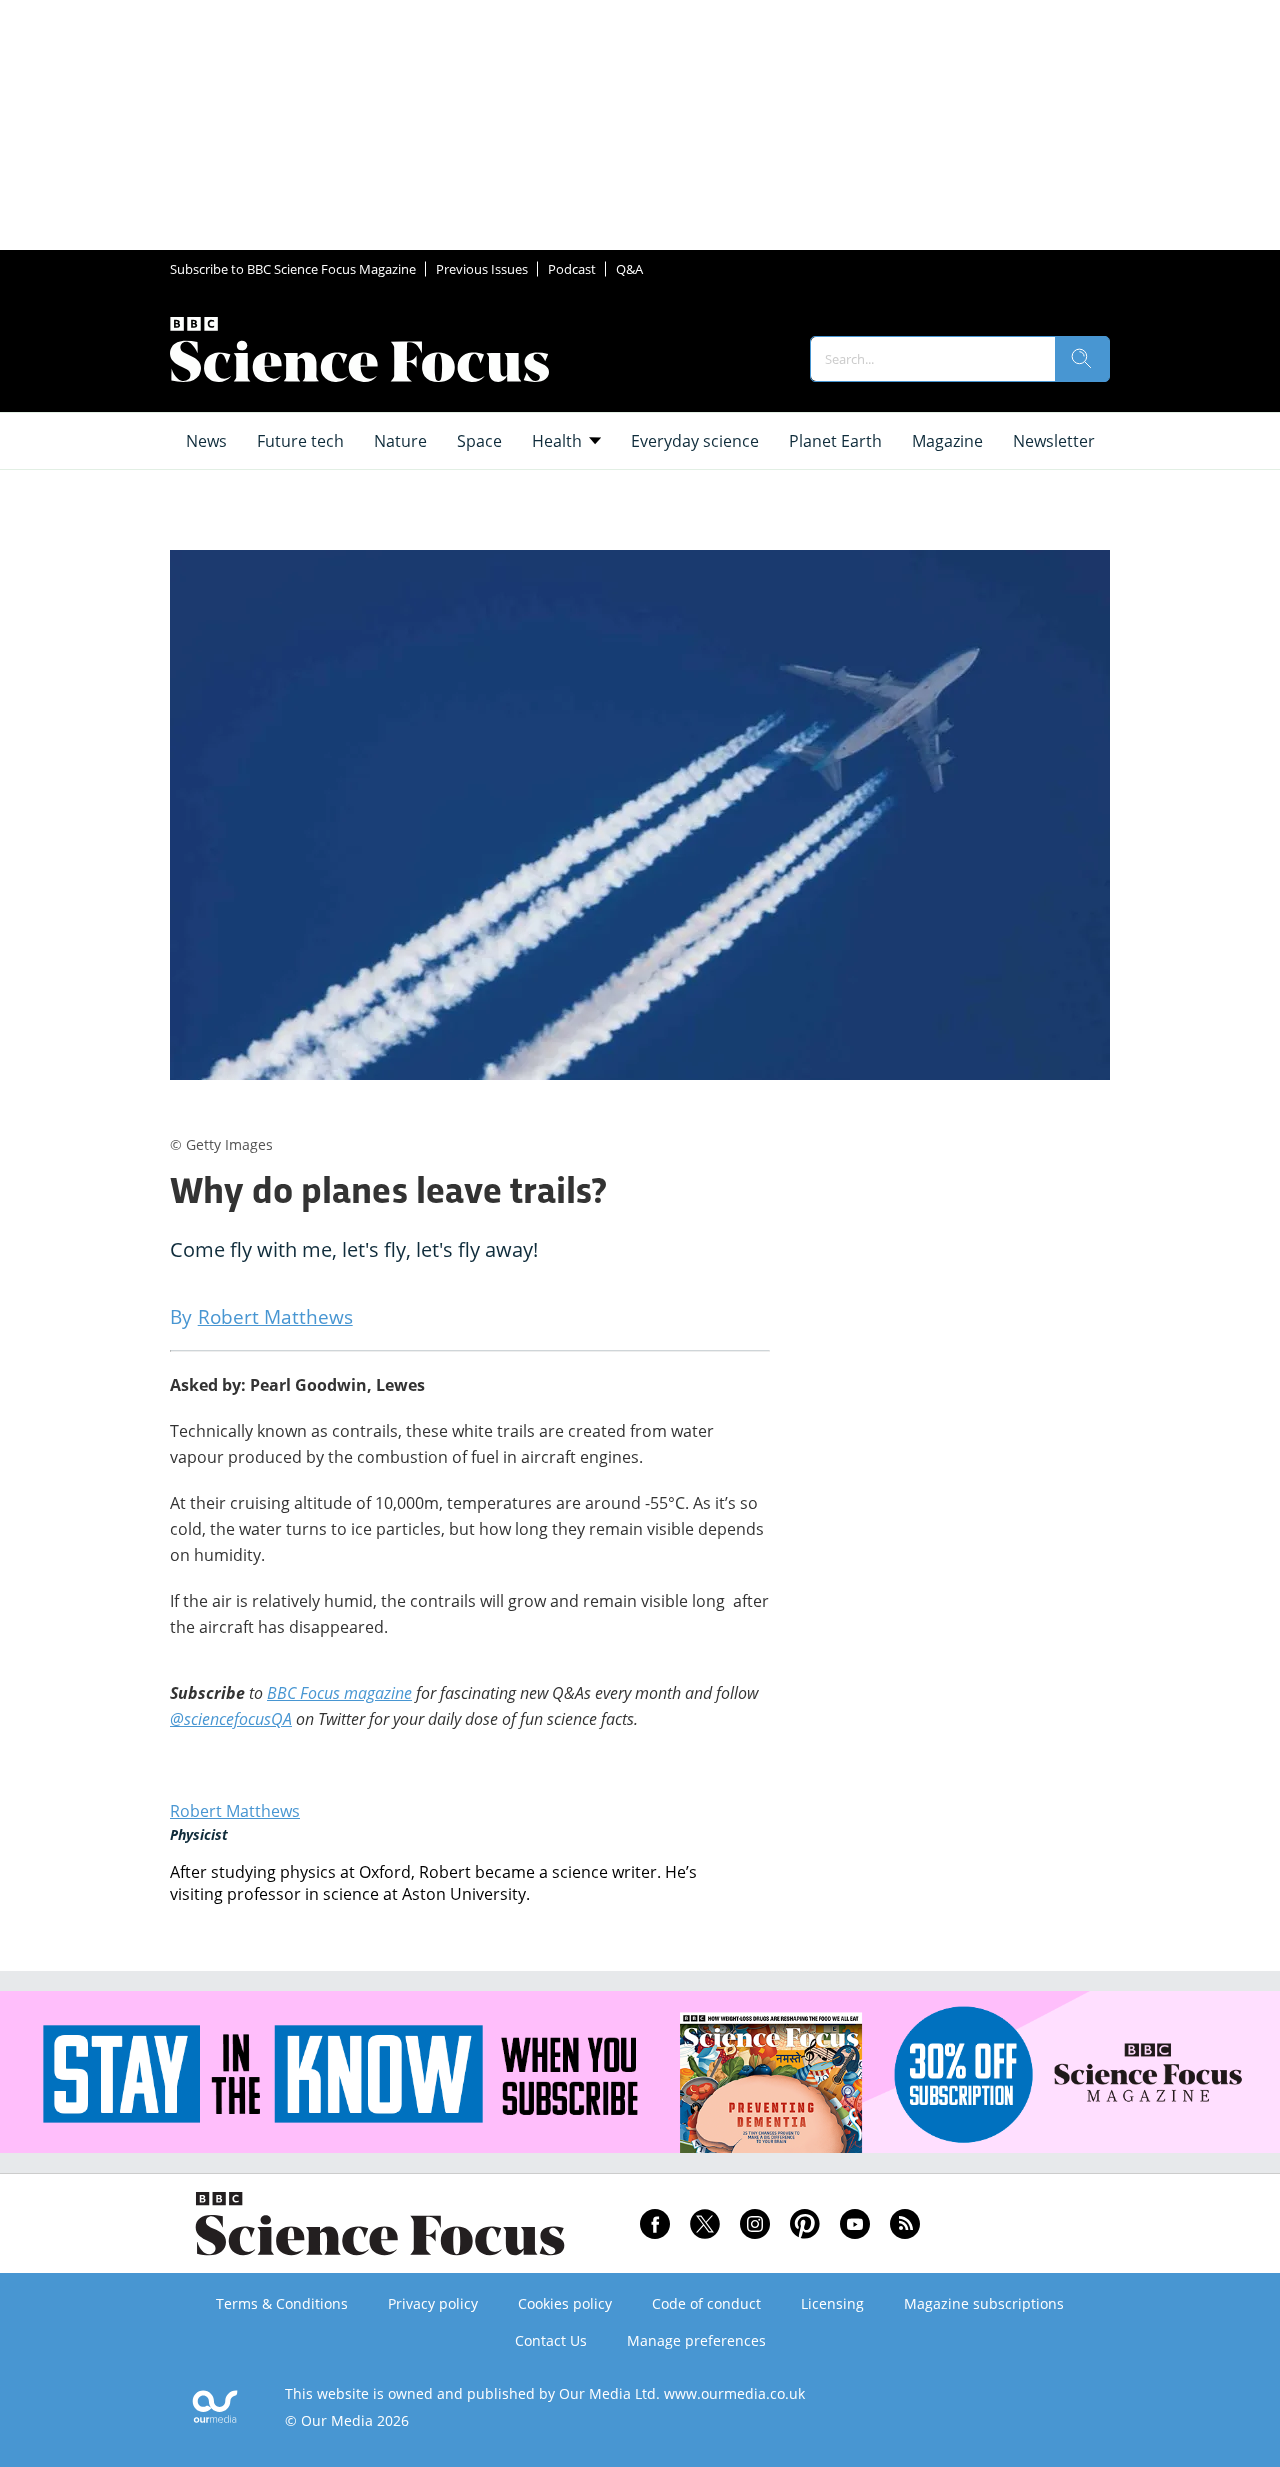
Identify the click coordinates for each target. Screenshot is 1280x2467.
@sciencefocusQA (231, 1719)
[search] (1082, 359)
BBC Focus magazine (339, 1693)
